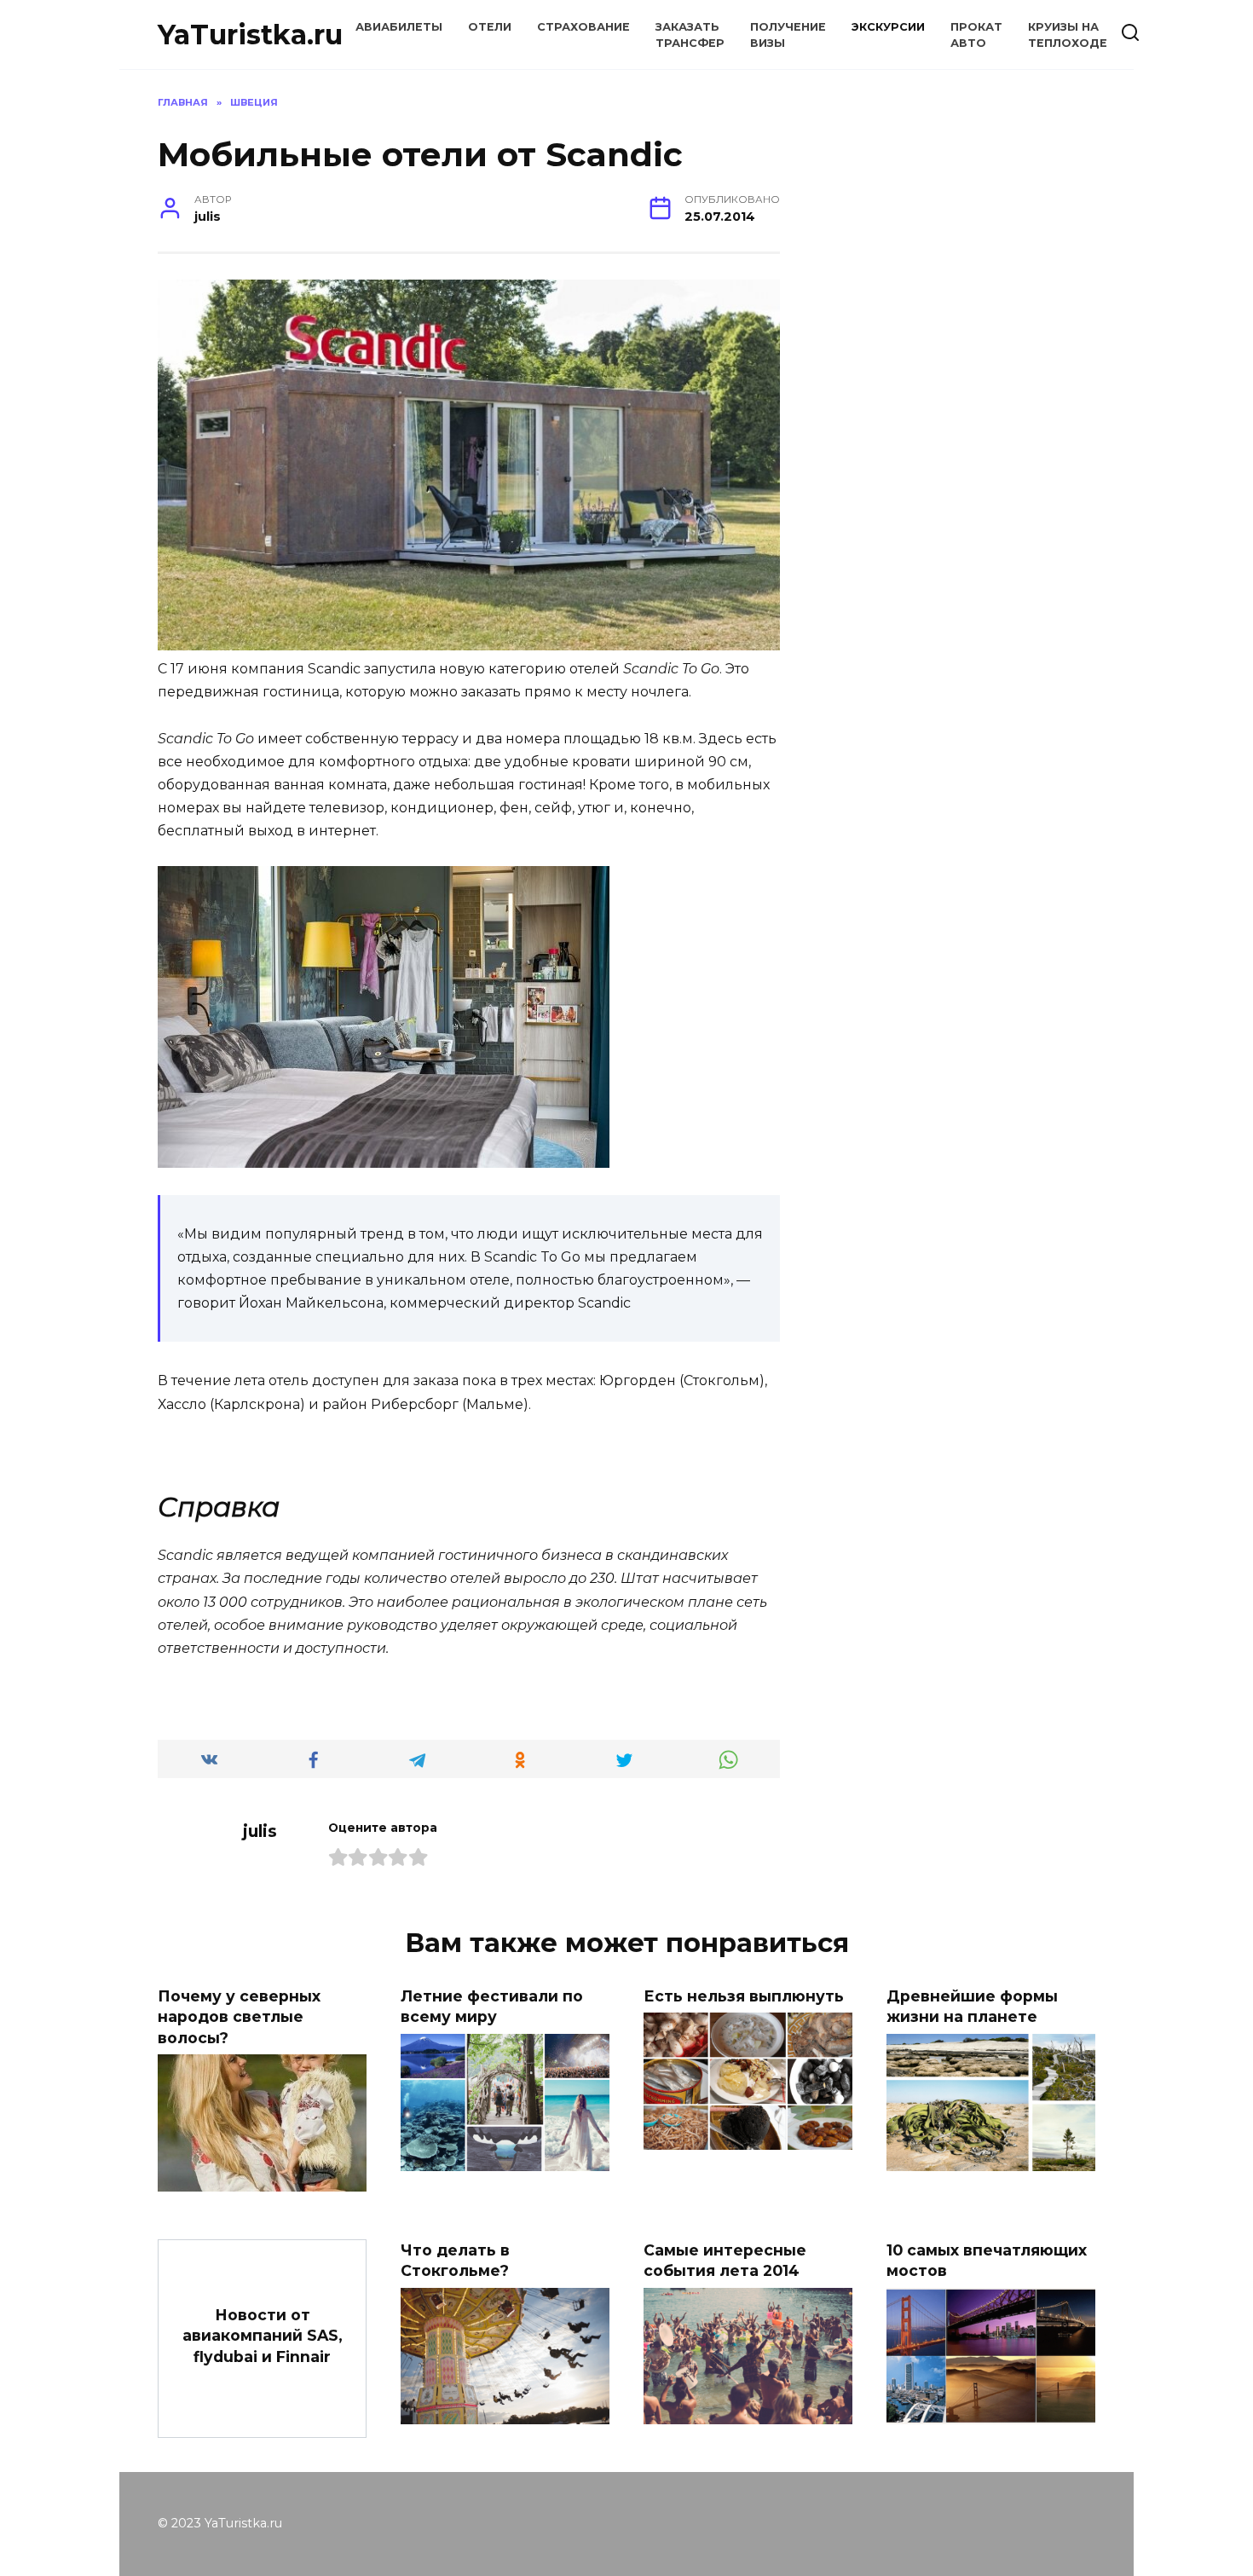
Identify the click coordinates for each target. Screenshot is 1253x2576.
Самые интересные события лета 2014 (725, 2260)
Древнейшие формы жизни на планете (972, 2006)
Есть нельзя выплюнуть (744, 1995)
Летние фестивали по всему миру (492, 2006)
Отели (490, 27)
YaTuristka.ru (250, 35)
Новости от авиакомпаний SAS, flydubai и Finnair (263, 2335)
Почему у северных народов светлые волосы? (239, 2016)
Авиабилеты (399, 27)
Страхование (583, 27)
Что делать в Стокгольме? (455, 2260)
